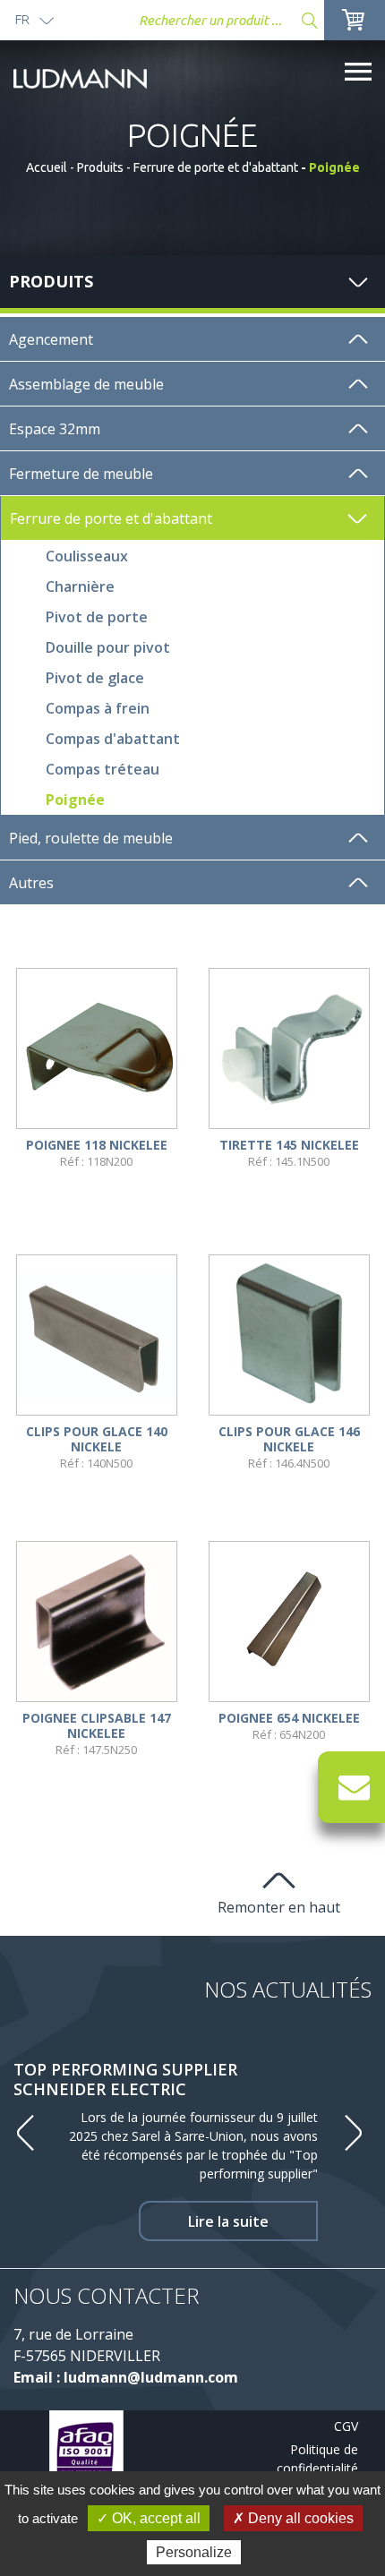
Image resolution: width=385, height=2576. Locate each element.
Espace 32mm (55, 429)
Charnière (80, 586)
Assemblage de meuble (86, 384)
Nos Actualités (288, 1989)
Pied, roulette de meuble (91, 838)
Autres (31, 883)
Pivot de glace (95, 678)
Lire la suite (228, 2221)
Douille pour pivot (108, 647)
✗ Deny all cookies (293, 2518)
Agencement (51, 339)
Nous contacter (107, 2295)
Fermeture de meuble (81, 474)
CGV (346, 2426)
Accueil (47, 167)
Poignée (75, 800)
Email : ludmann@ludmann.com (126, 2377)
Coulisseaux (87, 556)
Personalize (194, 2552)
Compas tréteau (103, 769)
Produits (100, 167)
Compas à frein (98, 708)
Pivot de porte (97, 617)
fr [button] (22, 19)
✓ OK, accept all (149, 2518)
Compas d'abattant (113, 739)
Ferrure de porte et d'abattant (216, 167)
